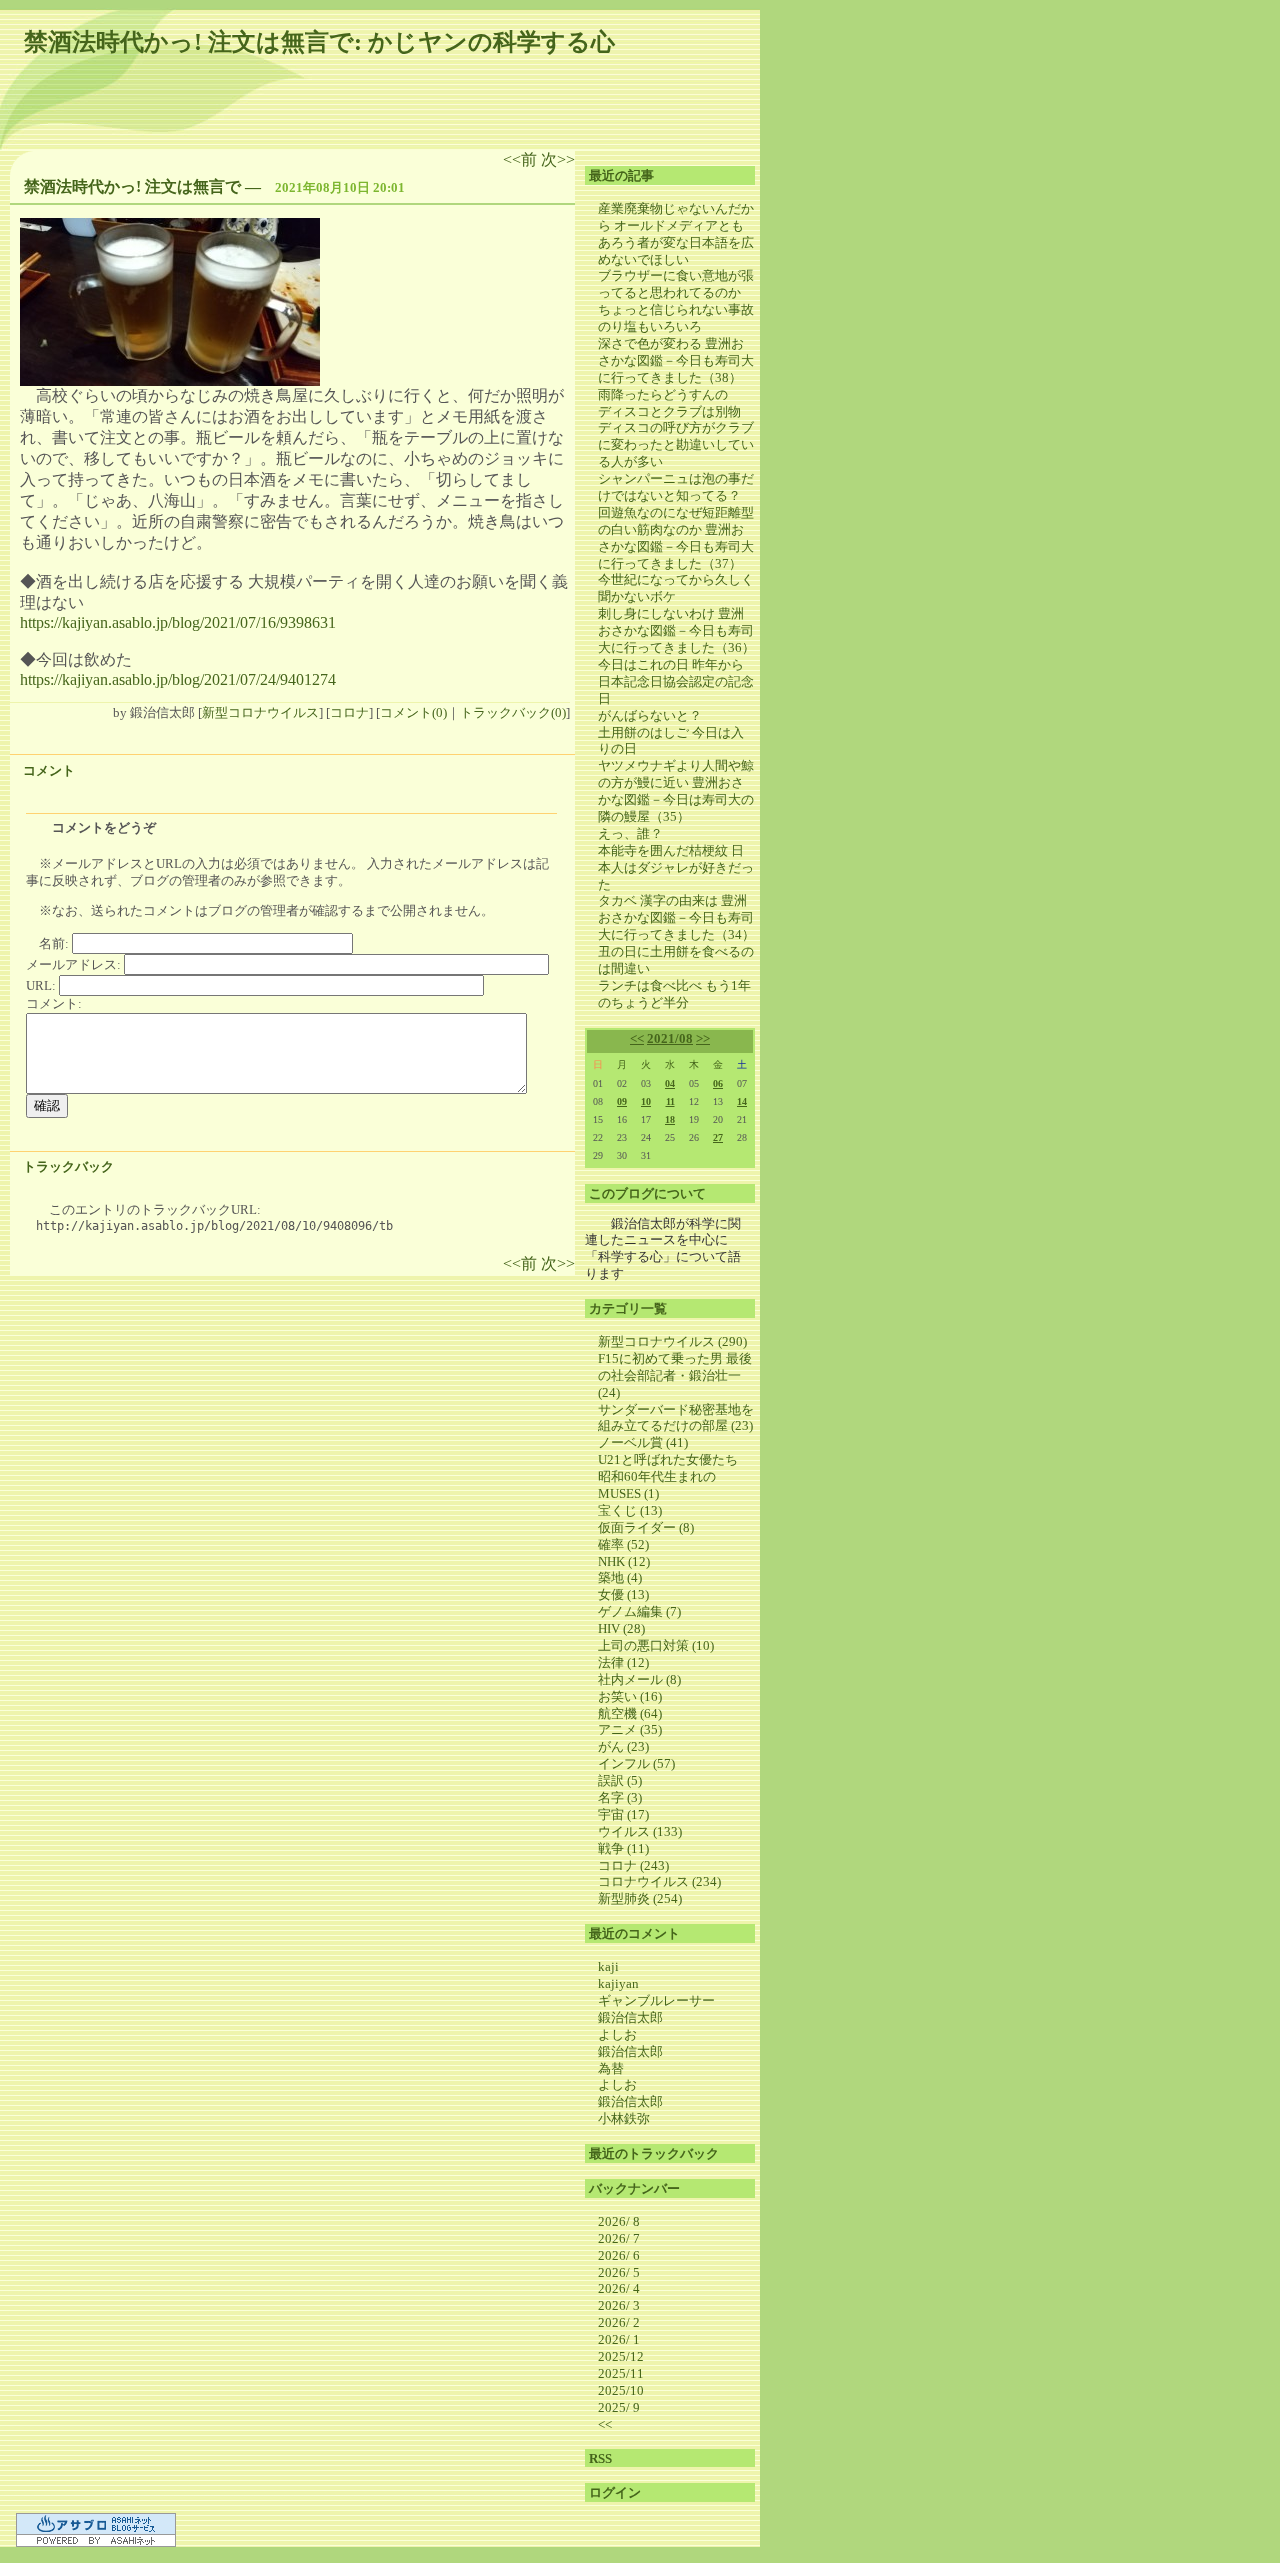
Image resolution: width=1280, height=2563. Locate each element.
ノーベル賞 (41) (643, 1442)
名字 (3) (620, 1797)
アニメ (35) (630, 1729)
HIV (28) (621, 1628)
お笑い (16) (630, 1696)
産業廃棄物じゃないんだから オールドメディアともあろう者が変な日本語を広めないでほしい (676, 234)
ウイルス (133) (640, 1831)
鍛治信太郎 (630, 2017)
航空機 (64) (630, 1713)
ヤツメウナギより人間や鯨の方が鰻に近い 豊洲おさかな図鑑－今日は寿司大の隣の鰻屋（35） (676, 791)
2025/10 (621, 2390)
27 (718, 1137)
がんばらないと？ (650, 715)
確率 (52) (623, 1544)
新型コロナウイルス (260, 712)
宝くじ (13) (630, 1510)
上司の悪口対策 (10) (656, 1645)
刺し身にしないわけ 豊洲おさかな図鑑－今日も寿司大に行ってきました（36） (676, 630)
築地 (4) (620, 1577)
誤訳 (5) (620, 1780)
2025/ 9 (619, 2407)
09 (622, 1101)
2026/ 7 (619, 2238)
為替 (611, 2068)
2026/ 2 (619, 2322)
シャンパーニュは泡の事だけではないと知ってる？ (676, 487)
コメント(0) (413, 712)
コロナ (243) (633, 1865)
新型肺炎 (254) (640, 1898)
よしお (617, 2034)
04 (670, 1083)
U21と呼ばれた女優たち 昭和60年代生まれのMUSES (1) (674, 1476)
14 (742, 1101)
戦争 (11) (623, 1848)
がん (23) (623, 1746)
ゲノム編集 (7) (639, 1611)
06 (718, 1083)
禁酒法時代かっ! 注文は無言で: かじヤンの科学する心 (319, 42)
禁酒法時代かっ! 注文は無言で (132, 186)
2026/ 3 (619, 2305)
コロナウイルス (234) (659, 1881)
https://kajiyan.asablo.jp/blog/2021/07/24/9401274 (178, 679)
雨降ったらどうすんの (663, 394)
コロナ (349, 712)
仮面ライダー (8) (646, 1527)
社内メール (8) (639, 1679)
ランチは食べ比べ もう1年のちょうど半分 (674, 994)
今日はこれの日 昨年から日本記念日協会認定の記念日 (676, 681)
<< (637, 1038)
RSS (600, 2458)
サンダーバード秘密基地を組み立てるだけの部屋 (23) (676, 1418)
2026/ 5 (619, 2272)
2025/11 (621, 2373)
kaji (608, 1966)
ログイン (615, 2492)
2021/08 (670, 1038)
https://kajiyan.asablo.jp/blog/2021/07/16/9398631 (178, 622)
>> (703, 1038)
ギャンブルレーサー (656, 2000)
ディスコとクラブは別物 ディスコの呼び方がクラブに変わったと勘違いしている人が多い (676, 437)
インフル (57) (636, 1763)
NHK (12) (624, 1561)
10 (646, 1101)
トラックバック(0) (513, 712)
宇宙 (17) (623, 1814)
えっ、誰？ (630, 833)
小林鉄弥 (624, 2118)
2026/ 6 (619, 2255)
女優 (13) (623, 1594)
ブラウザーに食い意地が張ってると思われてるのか (676, 284)
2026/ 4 (619, 2288)
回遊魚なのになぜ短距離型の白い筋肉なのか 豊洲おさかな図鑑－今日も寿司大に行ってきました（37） (676, 538)
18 (670, 1119)
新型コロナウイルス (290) (672, 1341)
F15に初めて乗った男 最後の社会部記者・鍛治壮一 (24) (675, 1375)
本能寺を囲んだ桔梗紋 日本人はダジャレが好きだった (676, 867)
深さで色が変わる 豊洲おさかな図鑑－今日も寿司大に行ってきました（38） (676, 360)
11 (670, 1101)
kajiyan (618, 1983)
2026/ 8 (619, 2221)
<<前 (522, 159)
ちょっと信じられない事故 (676, 309)
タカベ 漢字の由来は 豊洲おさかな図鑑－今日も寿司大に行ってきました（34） (676, 917)
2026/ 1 (619, 2339)
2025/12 (621, 2356)
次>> (558, 159)
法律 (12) (623, 1662)
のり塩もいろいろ (650, 326)
